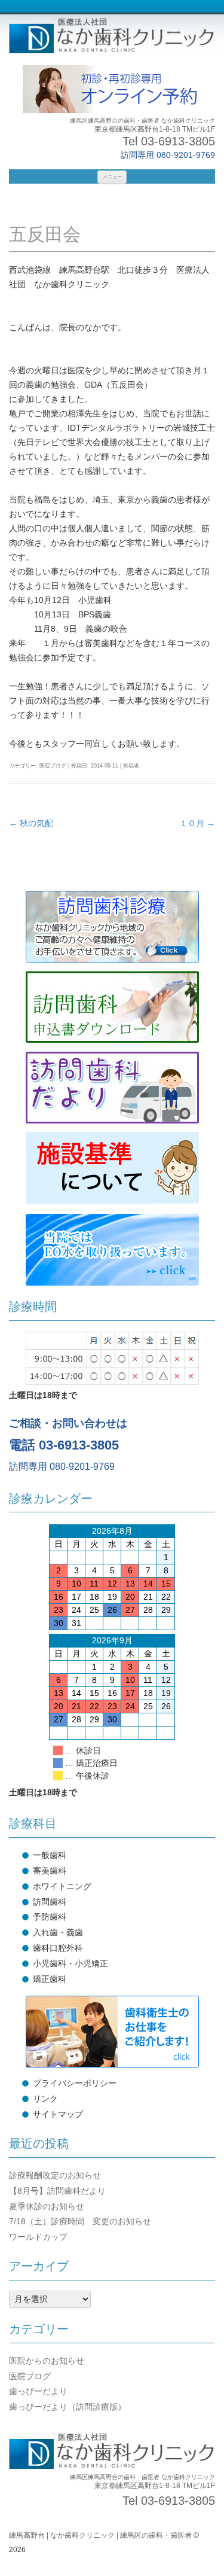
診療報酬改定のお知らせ (55, 2175)
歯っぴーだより (38, 2391)
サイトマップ (58, 2114)
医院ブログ (53, 766)
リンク (45, 2099)
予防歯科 (50, 1917)
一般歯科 (50, 1855)
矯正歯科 (50, 1979)
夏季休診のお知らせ (47, 2206)
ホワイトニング (62, 1886)
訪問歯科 (50, 1902)
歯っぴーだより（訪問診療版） (67, 2407)
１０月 (197, 823)
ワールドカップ (38, 2237)
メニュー (112, 177)
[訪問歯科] (112, 927)
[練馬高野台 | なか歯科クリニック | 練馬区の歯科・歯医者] (112, 37)
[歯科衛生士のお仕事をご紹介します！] (112, 2032)
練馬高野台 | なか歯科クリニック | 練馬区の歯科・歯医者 (100, 2535)
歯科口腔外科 (58, 1948)
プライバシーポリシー (75, 2083)
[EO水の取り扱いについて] (112, 1250)
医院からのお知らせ (47, 2361)
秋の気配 (31, 823)
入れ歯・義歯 (58, 1932)
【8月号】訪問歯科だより (57, 2191)
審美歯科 (50, 1871)
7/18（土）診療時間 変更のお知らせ (80, 2221)
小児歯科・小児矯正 (70, 1963)
